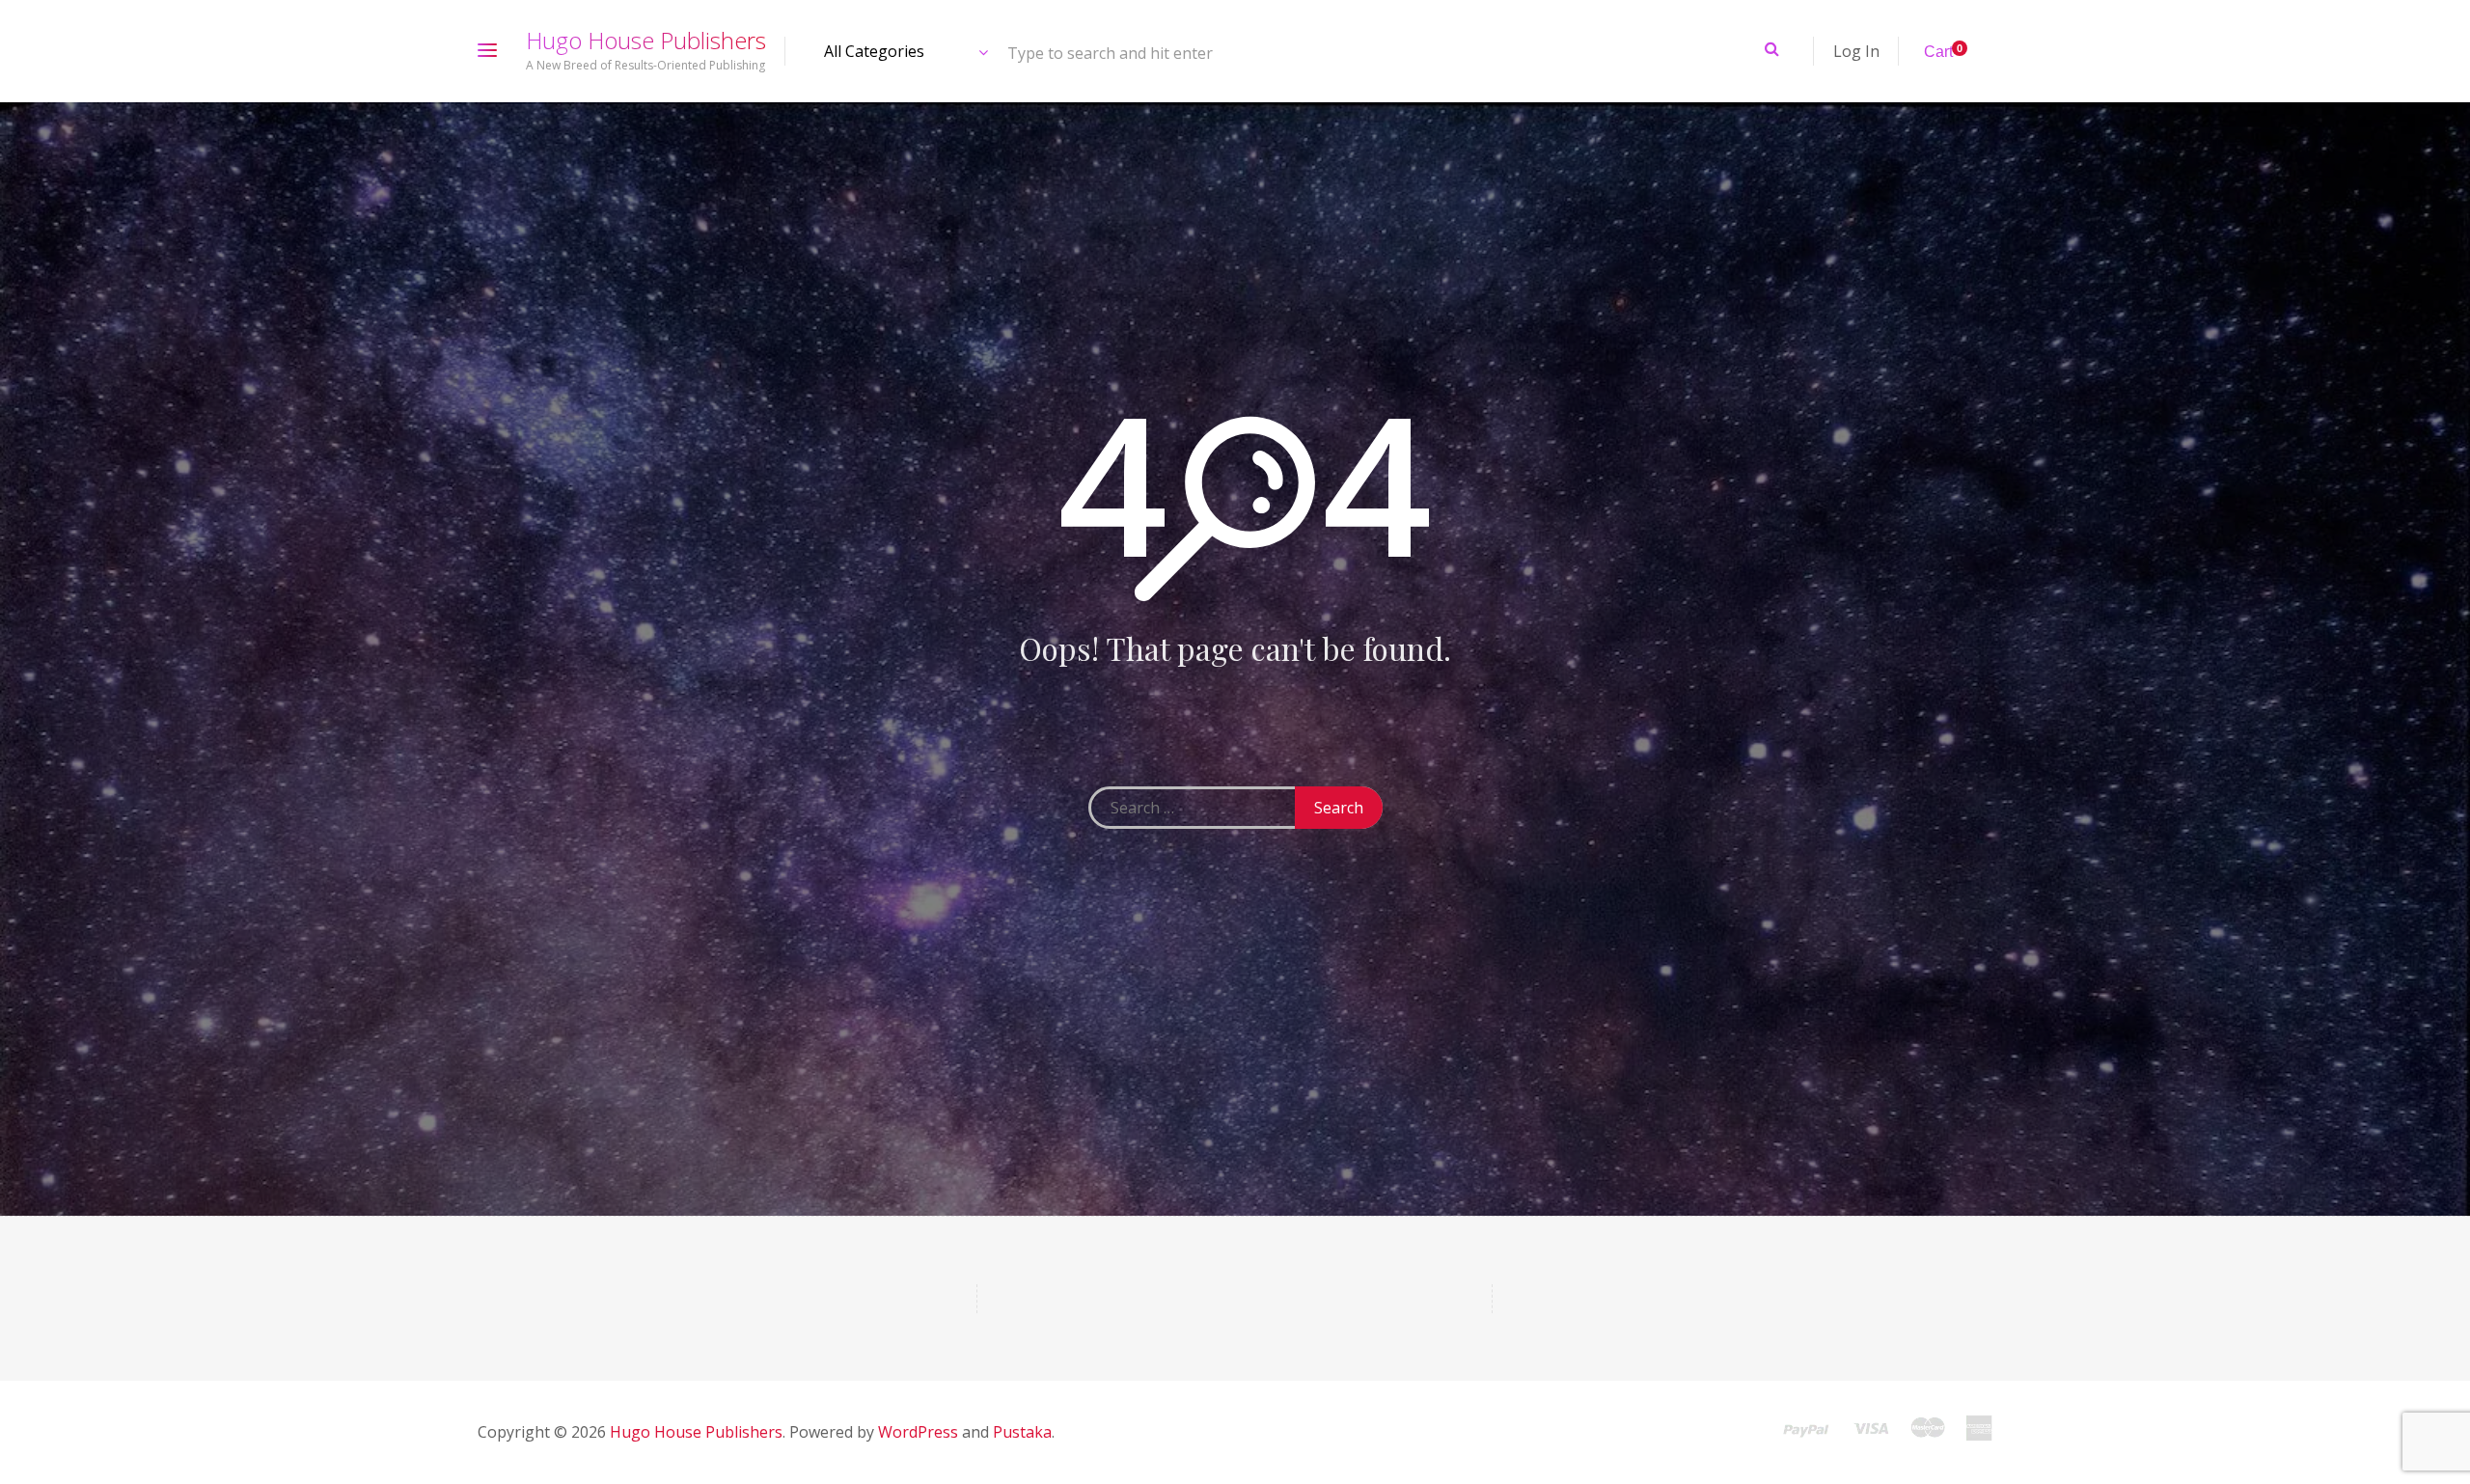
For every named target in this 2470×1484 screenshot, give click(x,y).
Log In (1856, 51)
